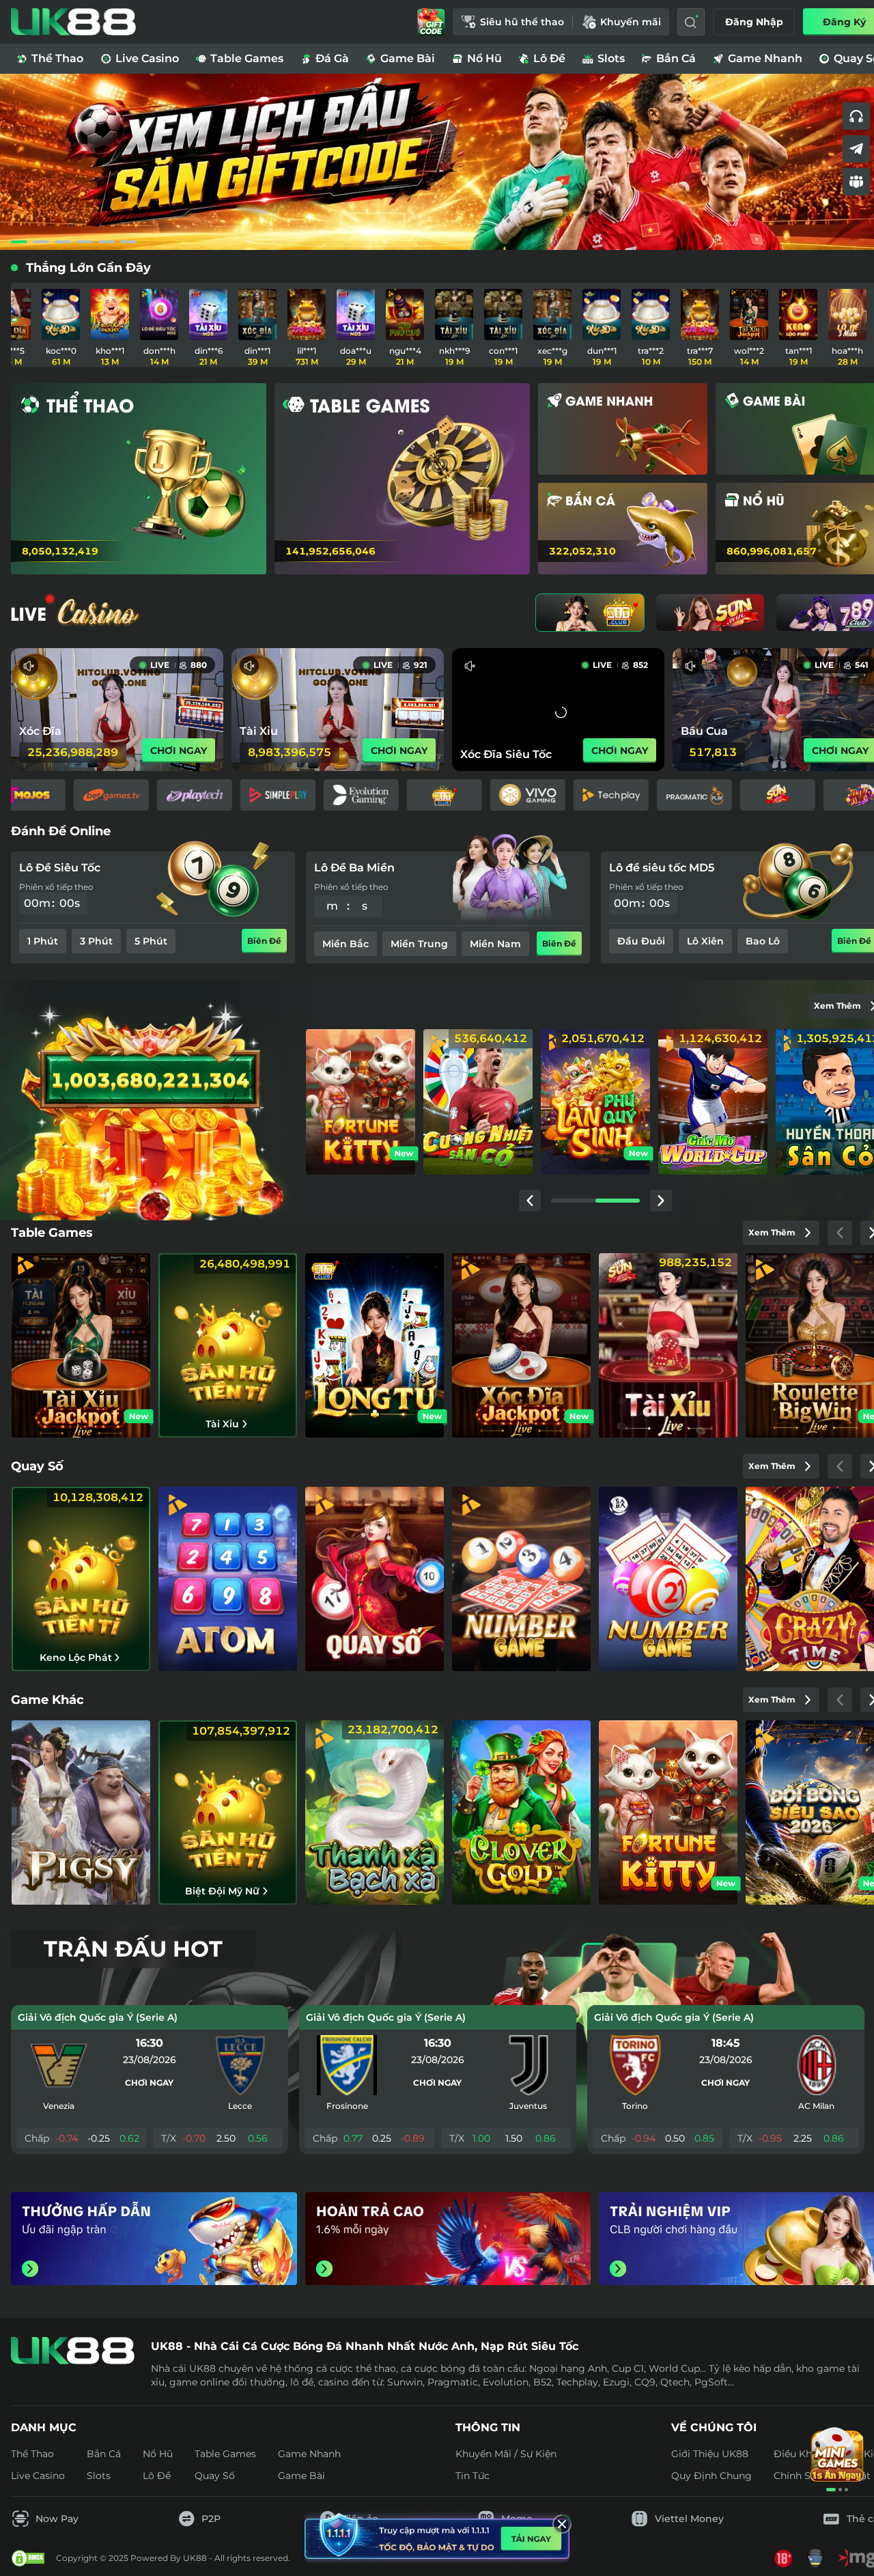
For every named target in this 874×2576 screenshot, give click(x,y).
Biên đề (264, 943)
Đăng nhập (754, 22)
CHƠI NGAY (179, 751)
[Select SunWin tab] (710, 613)
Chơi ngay (149, 2083)
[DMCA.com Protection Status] (28, 2558)
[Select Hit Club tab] (590, 613)
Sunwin (405, 2382)
